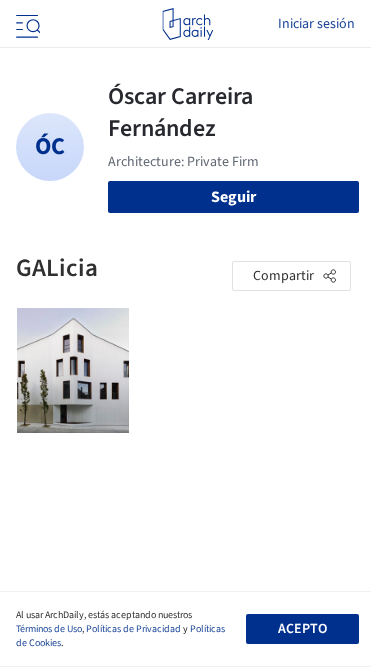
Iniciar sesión (316, 24)
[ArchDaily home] (187, 24)
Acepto (302, 629)
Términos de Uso (49, 629)
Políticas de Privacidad (133, 629)
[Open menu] (26, 24)
